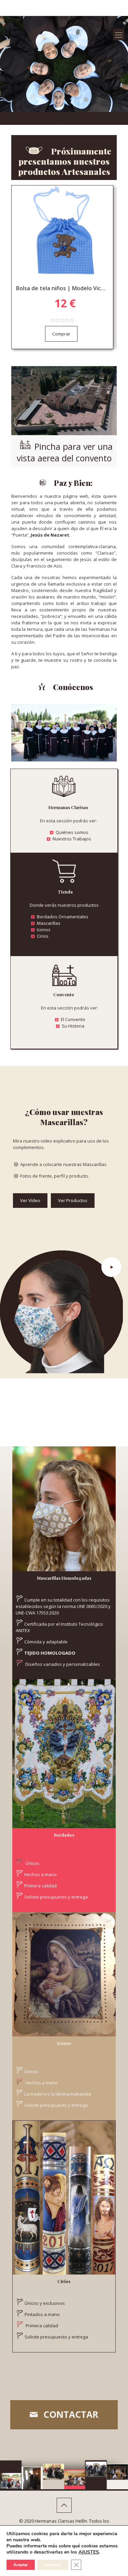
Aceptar (21, 2565)
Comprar (61, 334)
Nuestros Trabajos (72, 839)
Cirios (43, 936)
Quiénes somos (72, 832)
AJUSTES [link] (89, 2552)
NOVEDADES (94, 115)
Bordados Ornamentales (63, 917)
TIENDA (114, 115)
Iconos (44, 930)
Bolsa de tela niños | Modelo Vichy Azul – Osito (62, 288)
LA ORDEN (18, 115)
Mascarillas (49, 923)
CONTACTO (64, 121)
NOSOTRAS (40, 115)
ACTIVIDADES (66, 115)
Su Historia (73, 1026)
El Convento (73, 1019)
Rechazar (53, 2565)
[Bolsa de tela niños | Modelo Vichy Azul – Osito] (62, 233)
